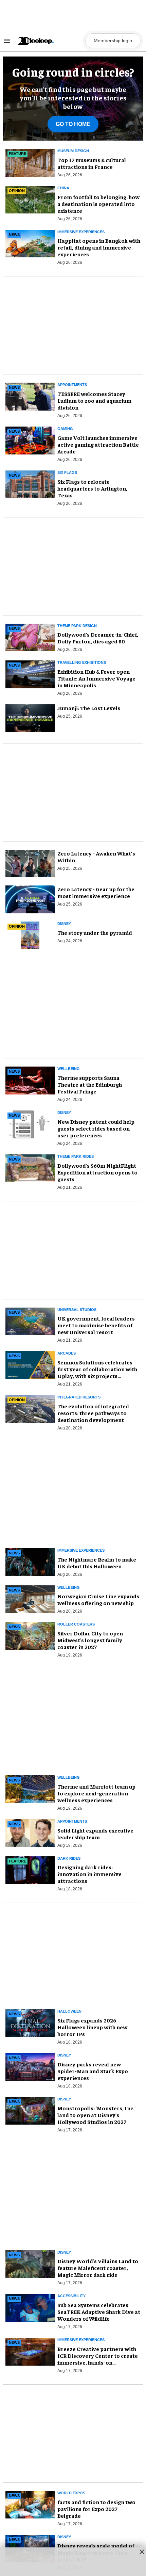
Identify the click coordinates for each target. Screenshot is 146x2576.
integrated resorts (79, 1397)
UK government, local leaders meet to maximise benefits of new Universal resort (96, 1325)
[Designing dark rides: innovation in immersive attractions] (30, 1869)
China (63, 188)
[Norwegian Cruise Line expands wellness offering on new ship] (30, 1598)
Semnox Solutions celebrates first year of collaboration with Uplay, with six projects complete (97, 1372)
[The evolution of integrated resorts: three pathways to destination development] (30, 1408)
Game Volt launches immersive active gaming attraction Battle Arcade (98, 444)
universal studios (77, 1310)
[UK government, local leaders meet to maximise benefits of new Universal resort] (30, 1320)
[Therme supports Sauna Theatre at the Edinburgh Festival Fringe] (30, 1079)
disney (64, 924)
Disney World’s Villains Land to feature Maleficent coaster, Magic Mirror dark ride (98, 2268)
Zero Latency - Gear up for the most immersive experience (96, 892)
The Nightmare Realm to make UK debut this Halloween (97, 1563)
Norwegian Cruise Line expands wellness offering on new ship (98, 1599)
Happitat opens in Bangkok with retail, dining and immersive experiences (99, 247)
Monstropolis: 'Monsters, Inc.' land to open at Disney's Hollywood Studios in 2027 (96, 2115)
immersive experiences (81, 232)
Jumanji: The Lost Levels (89, 708)
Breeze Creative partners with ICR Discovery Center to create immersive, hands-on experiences (98, 2359)
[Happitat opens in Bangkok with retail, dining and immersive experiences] (30, 242)
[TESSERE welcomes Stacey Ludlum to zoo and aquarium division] (30, 396)
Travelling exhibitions (82, 662)
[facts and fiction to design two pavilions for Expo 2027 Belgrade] (30, 2504)
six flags (67, 473)
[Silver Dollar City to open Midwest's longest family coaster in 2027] (30, 1635)
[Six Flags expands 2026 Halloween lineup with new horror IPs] (30, 2022)
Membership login (113, 41)
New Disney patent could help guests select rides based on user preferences (96, 1128)
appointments (72, 1821)
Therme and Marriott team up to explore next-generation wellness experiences (96, 1793)
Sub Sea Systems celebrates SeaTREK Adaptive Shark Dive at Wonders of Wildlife (99, 2311)
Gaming (65, 429)
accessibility (71, 2296)
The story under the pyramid (95, 932)
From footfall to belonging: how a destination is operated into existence (98, 204)
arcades (67, 1353)
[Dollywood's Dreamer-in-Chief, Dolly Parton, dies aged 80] (30, 636)
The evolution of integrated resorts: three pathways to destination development (93, 1413)
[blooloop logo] (49, 41)
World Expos (71, 2493)
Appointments (72, 385)
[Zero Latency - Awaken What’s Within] (30, 864)
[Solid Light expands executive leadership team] (30, 1832)
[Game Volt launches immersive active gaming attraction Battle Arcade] (30, 439)
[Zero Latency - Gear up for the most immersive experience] (30, 899)
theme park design (77, 626)
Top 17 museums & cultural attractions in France (92, 163)
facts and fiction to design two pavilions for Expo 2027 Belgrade (96, 2509)
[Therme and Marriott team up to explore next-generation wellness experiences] (30, 1788)
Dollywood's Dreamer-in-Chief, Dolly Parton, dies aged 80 (98, 638)
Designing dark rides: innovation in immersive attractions (89, 1874)
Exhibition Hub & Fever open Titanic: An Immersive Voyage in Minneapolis (96, 678)
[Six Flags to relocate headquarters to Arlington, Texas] (30, 483)
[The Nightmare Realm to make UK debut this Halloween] (30, 1561)
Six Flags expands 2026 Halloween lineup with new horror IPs (92, 2027)
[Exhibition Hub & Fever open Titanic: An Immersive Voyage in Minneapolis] (30, 673)
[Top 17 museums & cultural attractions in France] (30, 162)
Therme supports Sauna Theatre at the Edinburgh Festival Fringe (90, 1084)
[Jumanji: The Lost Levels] (30, 718)
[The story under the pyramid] (30, 934)
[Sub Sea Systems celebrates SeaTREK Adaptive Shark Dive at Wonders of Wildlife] (30, 2307)
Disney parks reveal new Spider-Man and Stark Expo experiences (93, 2071)
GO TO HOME (73, 124)
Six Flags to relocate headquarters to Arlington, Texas (92, 488)
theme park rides (76, 1156)
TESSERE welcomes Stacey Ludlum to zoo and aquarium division (94, 400)
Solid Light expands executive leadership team (95, 1834)
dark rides (69, 1858)
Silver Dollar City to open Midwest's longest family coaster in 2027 (90, 1640)
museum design (73, 151)
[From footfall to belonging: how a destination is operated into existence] (30, 199)
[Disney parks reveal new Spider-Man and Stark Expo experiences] (30, 2066)
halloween (69, 2011)
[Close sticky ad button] (142, 2551)
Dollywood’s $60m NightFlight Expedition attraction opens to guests (97, 1172)
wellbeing (69, 1069)
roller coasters (76, 1624)
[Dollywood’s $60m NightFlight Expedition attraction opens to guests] (30, 1167)
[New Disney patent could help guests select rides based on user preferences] (30, 1123)
